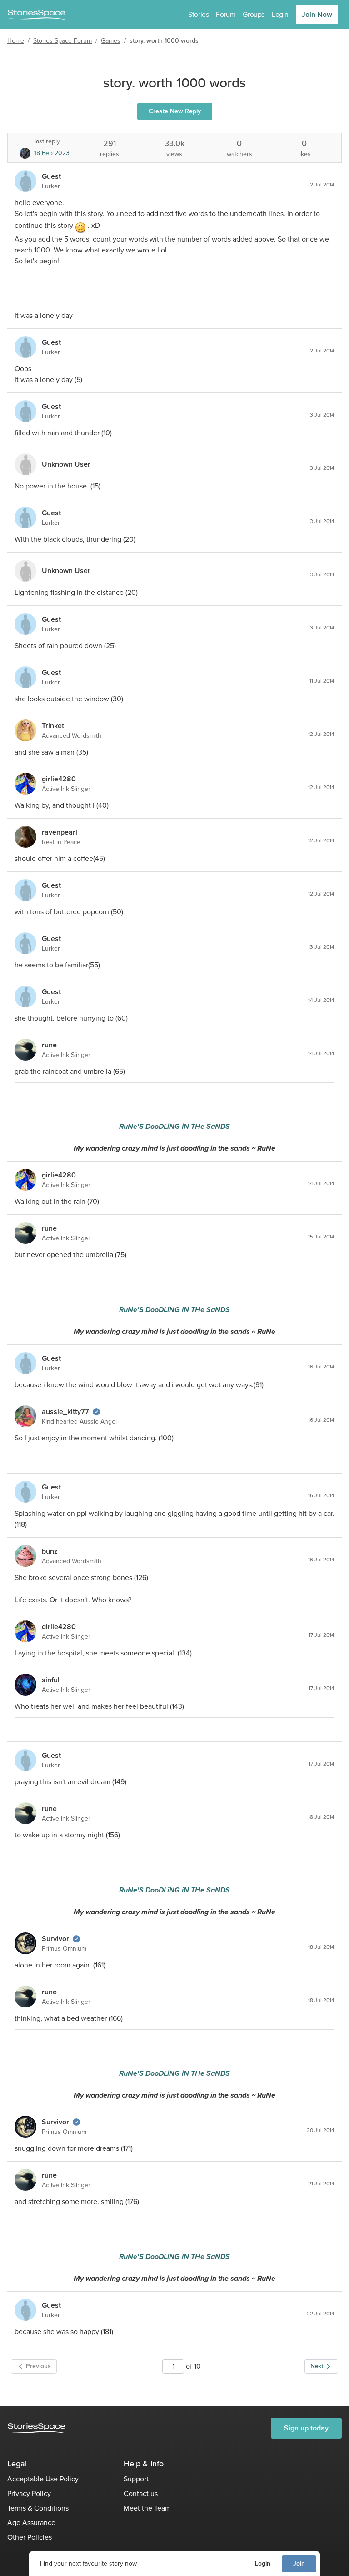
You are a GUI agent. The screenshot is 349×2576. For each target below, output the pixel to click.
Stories (198, 14)
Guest (51, 176)
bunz (50, 1551)
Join (299, 2563)
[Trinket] (25, 730)
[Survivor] (25, 1943)
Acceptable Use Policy (43, 2479)
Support (136, 2479)
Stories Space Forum (62, 41)
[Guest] (25, 181)
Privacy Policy (29, 2493)
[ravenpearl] (25, 837)
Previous (38, 2366)
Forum (226, 14)
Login (263, 2563)
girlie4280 (59, 779)
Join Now (317, 14)
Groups (254, 14)
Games (111, 41)
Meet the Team (147, 2508)
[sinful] (25, 1685)
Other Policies (30, 2537)
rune (49, 1045)
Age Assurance (31, 2523)
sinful (51, 1680)
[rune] (25, 1050)
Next (317, 2366)
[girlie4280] (25, 784)
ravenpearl (60, 832)
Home (16, 41)
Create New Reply (175, 111)
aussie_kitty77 (65, 1411)
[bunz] (25, 1556)
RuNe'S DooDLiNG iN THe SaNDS (174, 1126)
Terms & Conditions (38, 2508)
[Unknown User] (25, 464)
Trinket (53, 726)
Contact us (141, 2493)
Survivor (55, 1939)
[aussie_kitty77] (25, 1416)
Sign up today (306, 2428)
